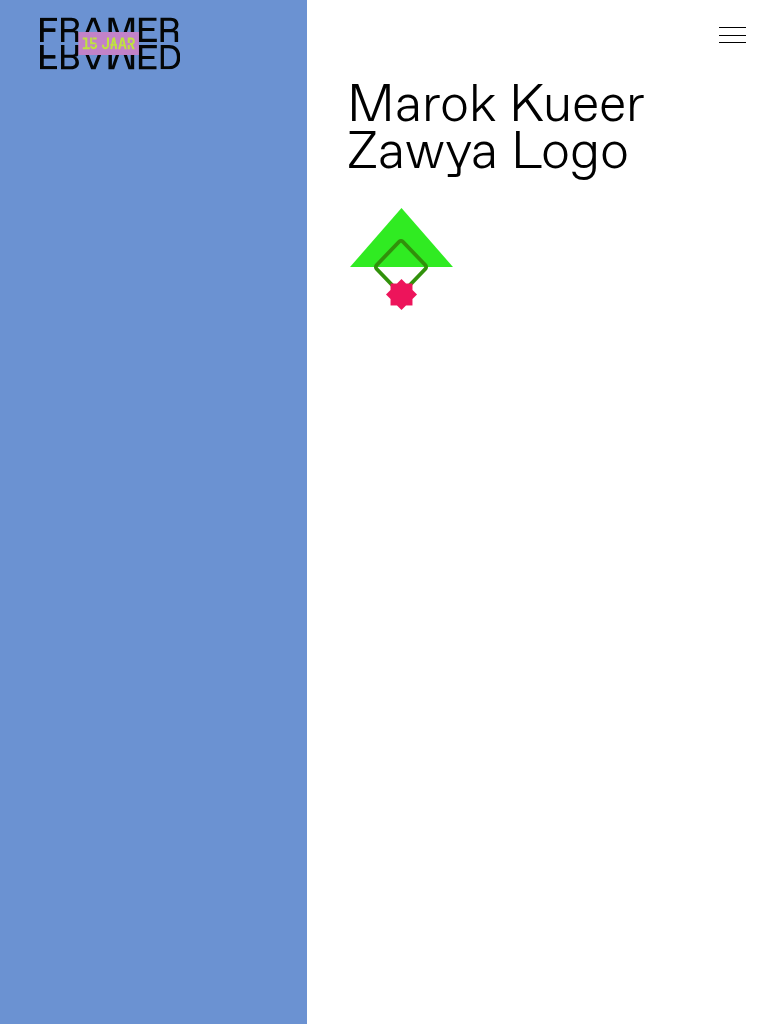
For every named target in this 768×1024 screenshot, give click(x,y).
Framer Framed (110, 43)
